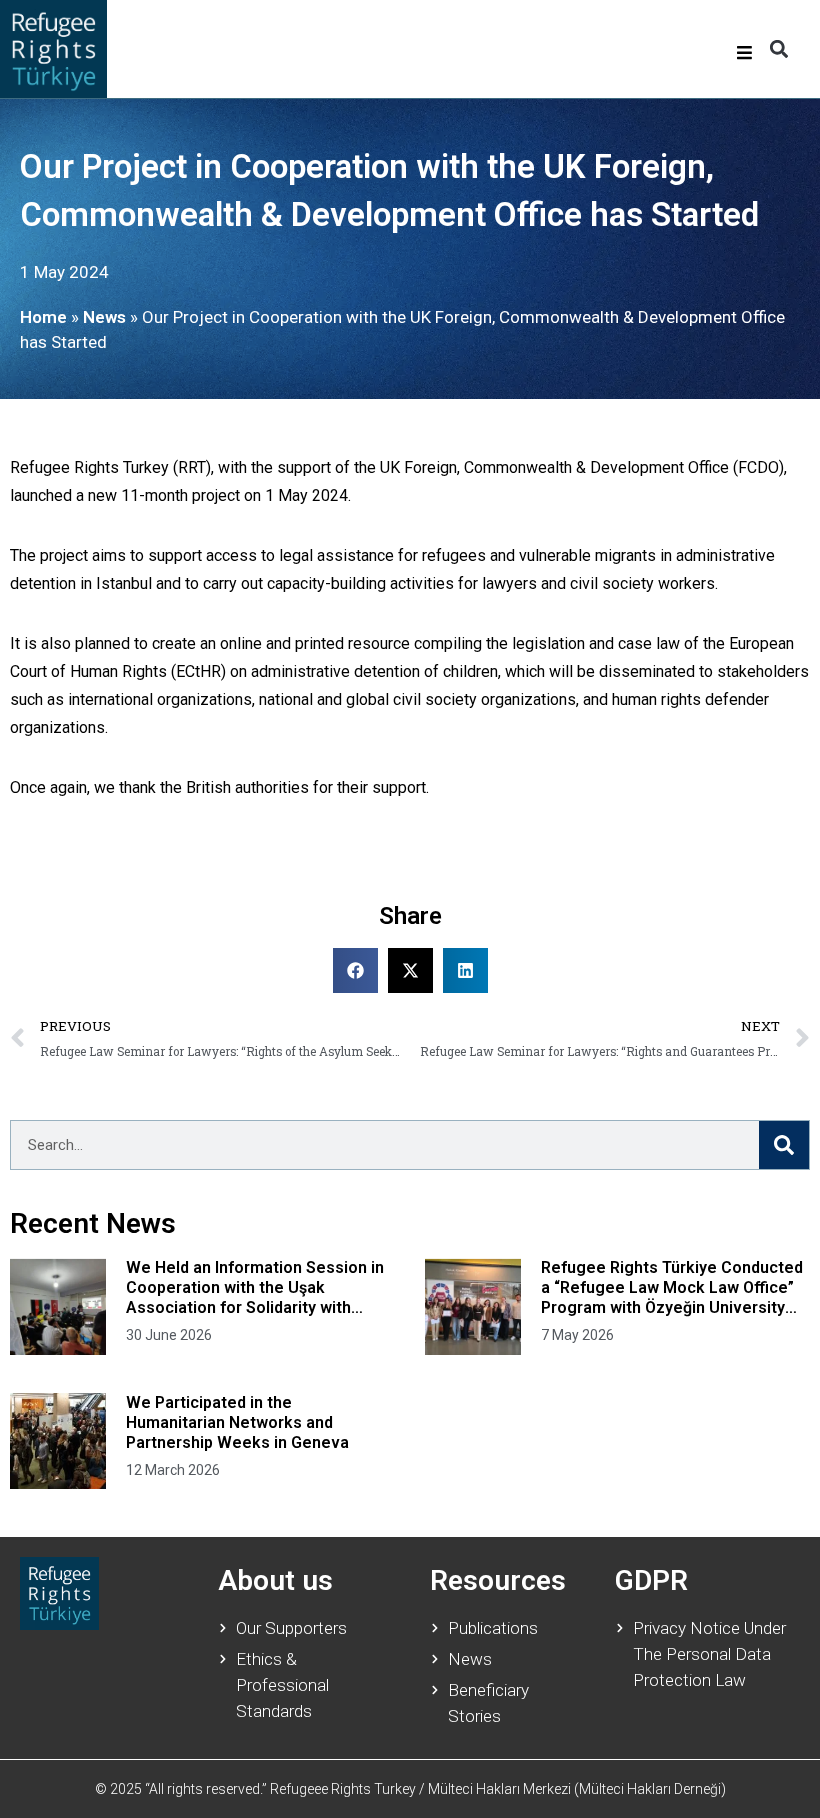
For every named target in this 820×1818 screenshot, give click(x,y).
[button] (778, 49)
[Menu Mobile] (744, 53)
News (104, 317)
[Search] (784, 1145)
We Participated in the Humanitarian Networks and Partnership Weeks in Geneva (237, 1422)
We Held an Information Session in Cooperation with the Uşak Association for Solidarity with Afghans (255, 1288)
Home (43, 317)
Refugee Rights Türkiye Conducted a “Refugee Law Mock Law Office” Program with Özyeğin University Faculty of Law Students (672, 1288)
